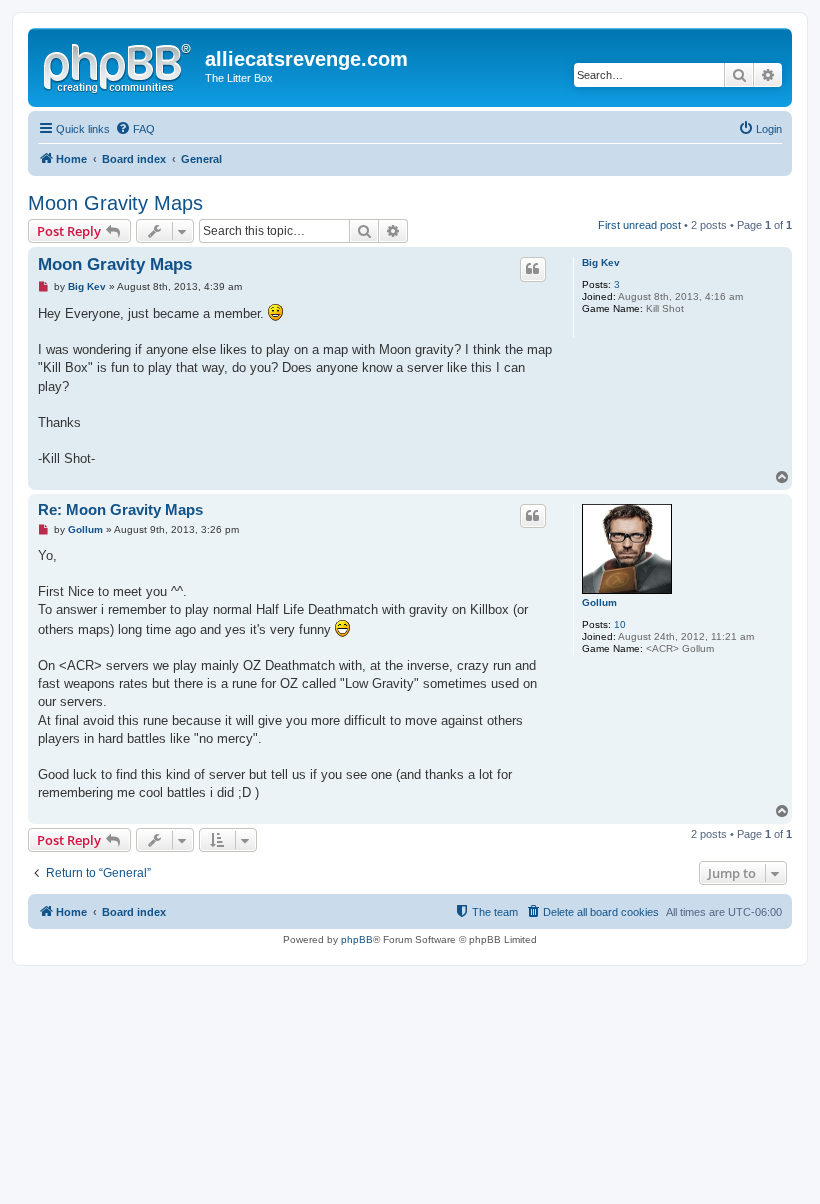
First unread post (639, 225)
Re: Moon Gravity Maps (120, 509)
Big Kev (601, 262)
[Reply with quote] (533, 269)
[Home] (119, 65)
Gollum (599, 602)
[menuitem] (135, 129)
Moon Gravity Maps (115, 203)
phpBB (357, 939)
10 (620, 624)
